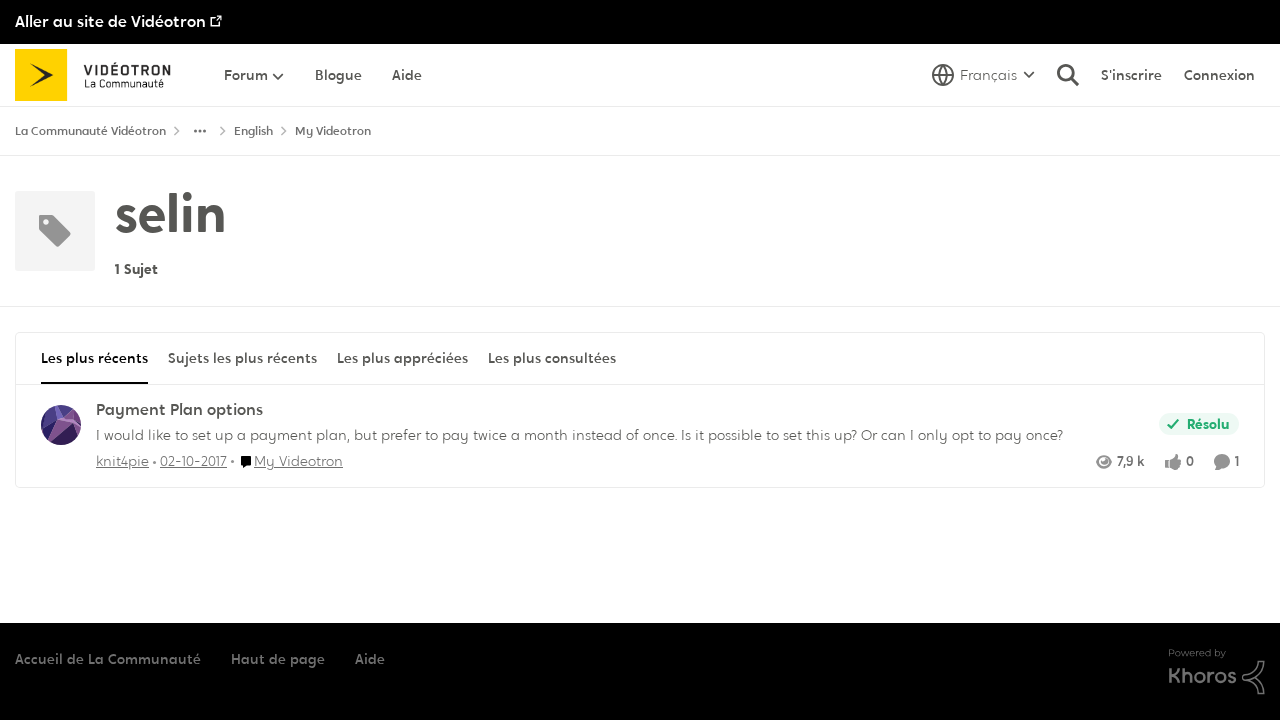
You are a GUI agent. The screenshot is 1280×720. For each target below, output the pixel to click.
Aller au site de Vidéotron (110, 21)
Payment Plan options (179, 410)
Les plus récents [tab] (94, 358)
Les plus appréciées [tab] (402, 358)
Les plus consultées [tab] (552, 358)
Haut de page (278, 659)
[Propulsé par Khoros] (1217, 672)
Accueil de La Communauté (108, 659)
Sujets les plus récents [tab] (242, 358)
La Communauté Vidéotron (90, 131)
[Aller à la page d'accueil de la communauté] (99, 75)
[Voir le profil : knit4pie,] (61, 425)
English (253, 131)
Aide (370, 659)
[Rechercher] (1068, 75)
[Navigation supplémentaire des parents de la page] (200, 131)
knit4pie (122, 461)
